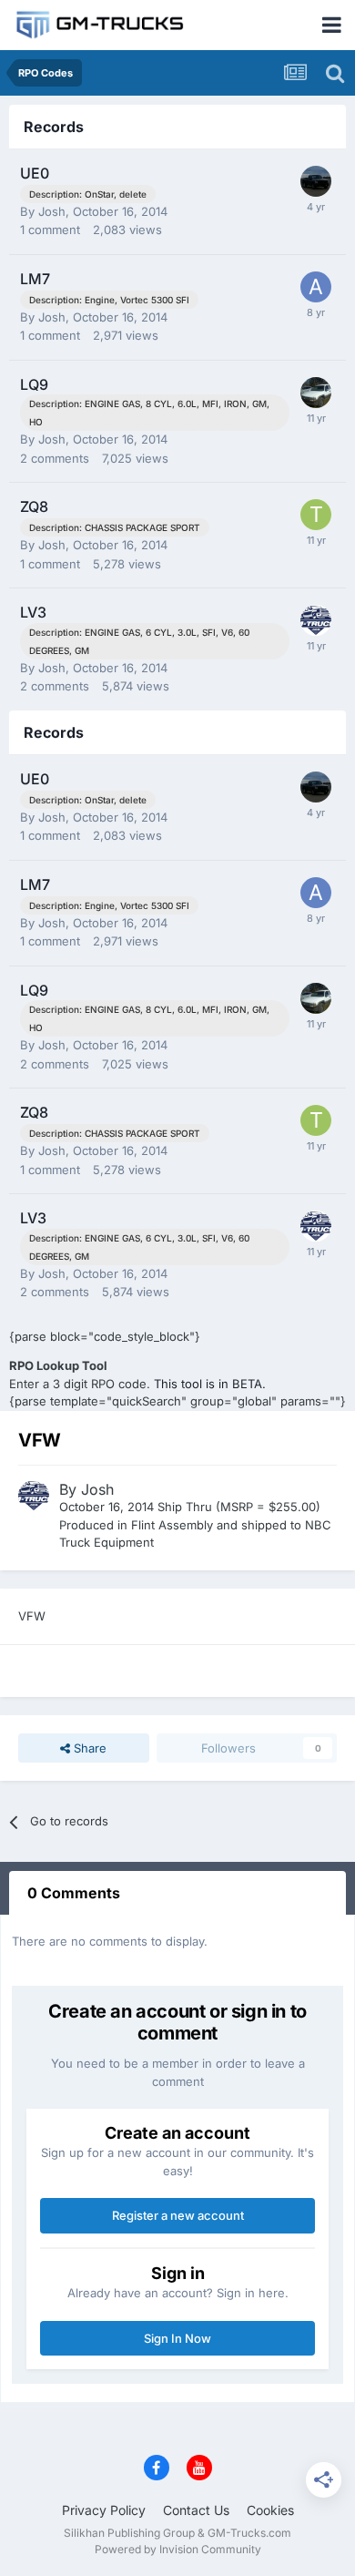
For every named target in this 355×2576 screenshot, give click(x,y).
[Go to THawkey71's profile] (316, 515)
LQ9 (34, 384)
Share (88, 1748)
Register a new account (178, 2215)
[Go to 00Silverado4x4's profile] (316, 393)
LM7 (35, 279)
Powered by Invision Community (178, 2549)
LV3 (33, 612)
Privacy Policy (104, 2510)
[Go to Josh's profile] (316, 620)
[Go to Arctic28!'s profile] (316, 287)
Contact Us (196, 2510)
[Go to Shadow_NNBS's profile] (316, 181)
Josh (52, 211)
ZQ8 (34, 506)
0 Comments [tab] (74, 1893)
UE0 (35, 173)
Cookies (270, 2510)
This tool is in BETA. (210, 1384)
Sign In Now (177, 2338)
